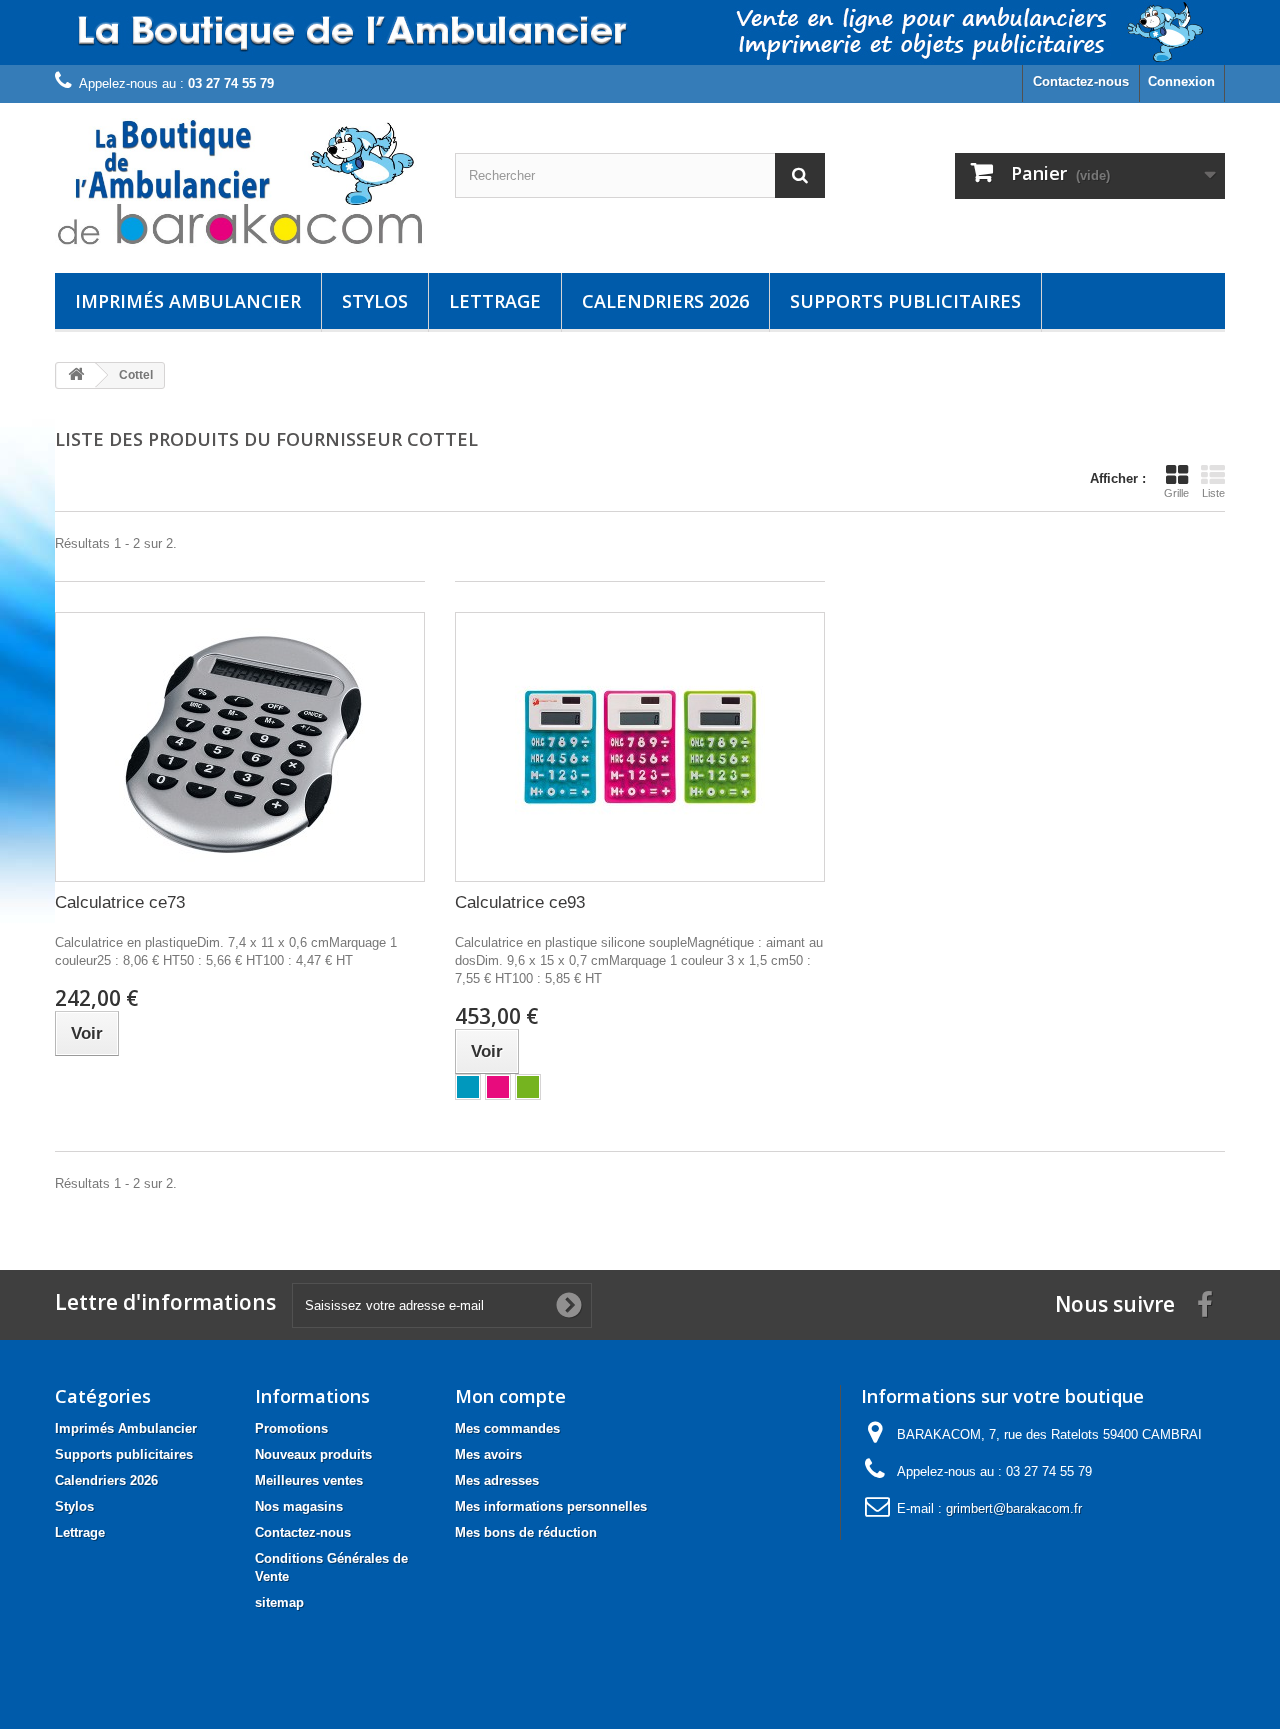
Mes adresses (497, 1480)
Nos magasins (299, 1506)
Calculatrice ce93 (520, 902)
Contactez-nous (1081, 81)
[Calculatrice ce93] (640, 747)
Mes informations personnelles (551, 1506)
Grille (1176, 493)
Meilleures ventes (309, 1480)
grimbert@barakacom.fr (1014, 1508)
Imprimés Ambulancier (188, 301)
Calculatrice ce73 (120, 902)
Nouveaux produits (313, 1454)
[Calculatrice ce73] (240, 747)
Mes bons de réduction (526, 1532)
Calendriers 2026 (665, 301)
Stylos (375, 301)
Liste (1213, 493)
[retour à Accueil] (76, 375)
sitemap (279, 1602)
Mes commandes (507, 1428)
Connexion (1181, 81)
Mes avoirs (488, 1454)
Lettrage (495, 301)
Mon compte (510, 1396)
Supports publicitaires (905, 301)
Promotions (291, 1428)
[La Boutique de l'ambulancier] (240, 183)
